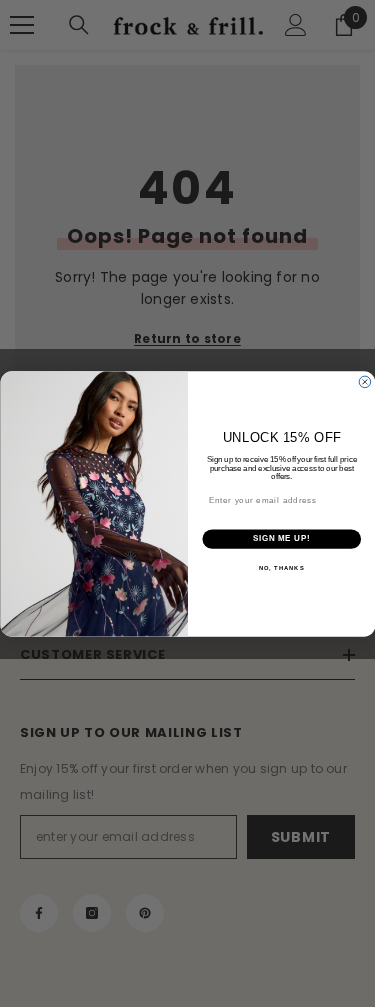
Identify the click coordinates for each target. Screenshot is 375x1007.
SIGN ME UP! (281, 538)
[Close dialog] (365, 382)
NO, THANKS (281, 567)
